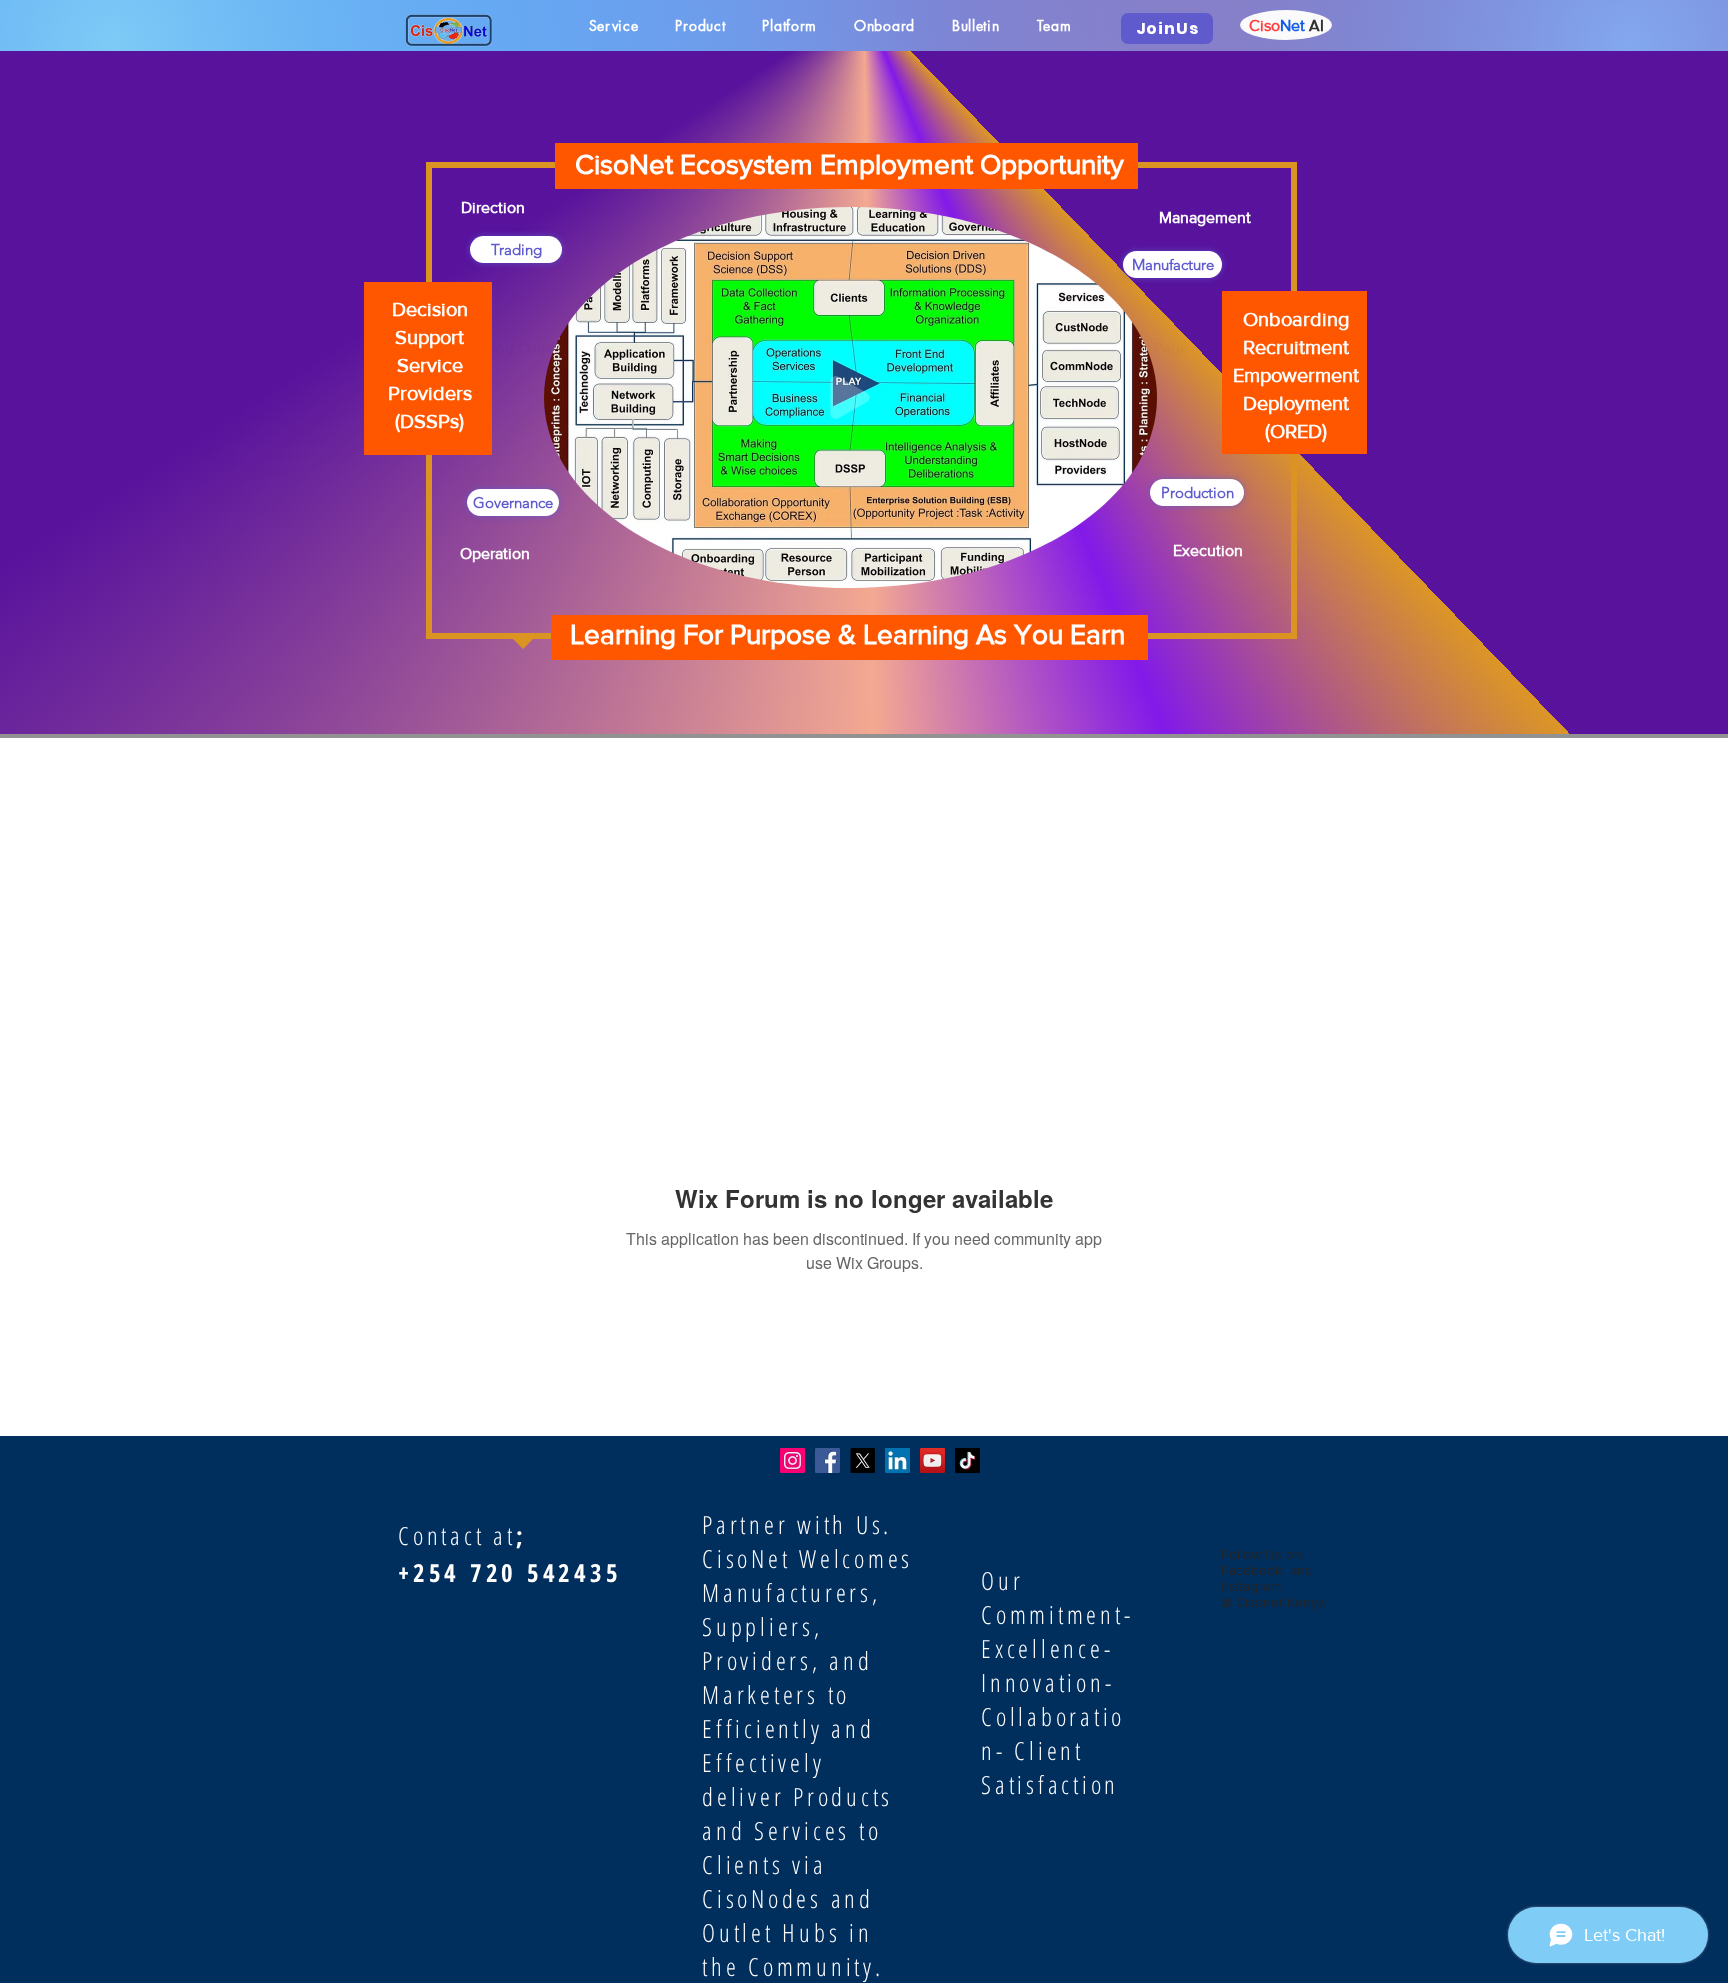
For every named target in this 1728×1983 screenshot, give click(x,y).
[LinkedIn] (897, 1460)
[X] (862, 1460)
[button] (1131, 566)
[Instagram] (792, 1460)
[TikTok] (967, 1460)
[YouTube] (932, 1460)
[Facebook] (827, 1460)
